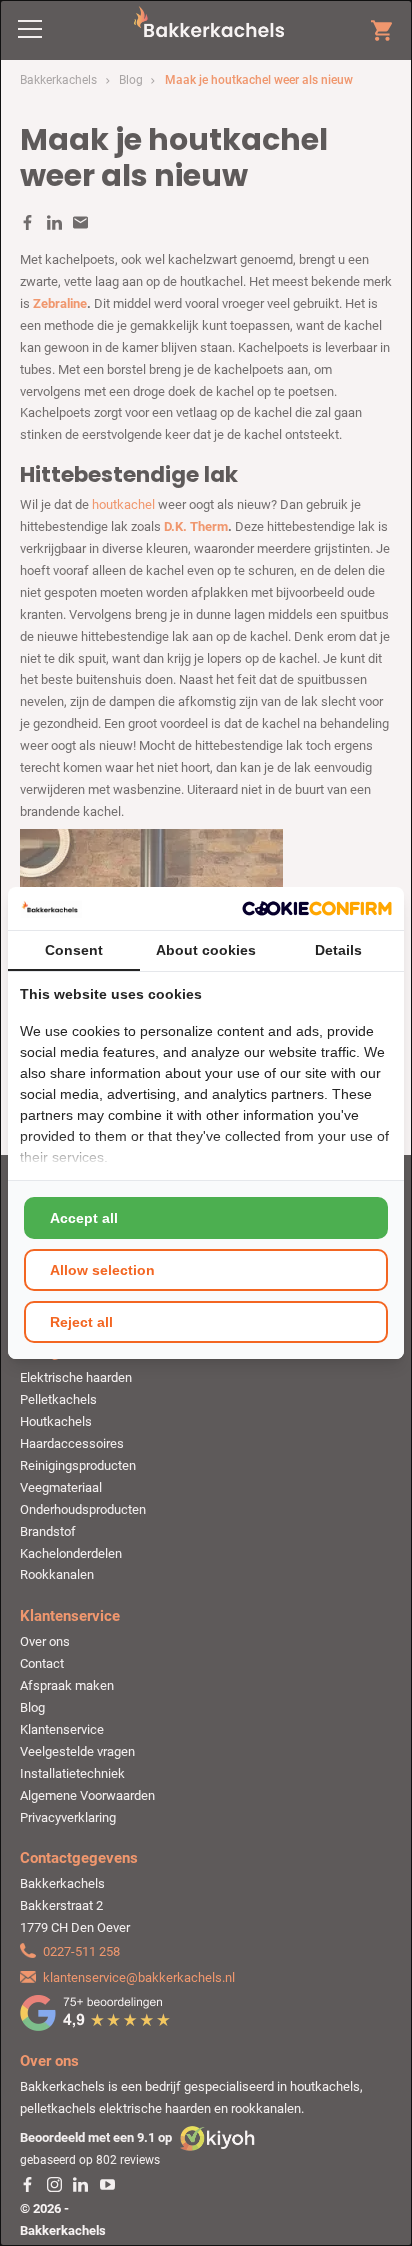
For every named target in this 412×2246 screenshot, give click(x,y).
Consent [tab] (74, 950)
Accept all (84, 1218)
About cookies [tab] (206, 950)
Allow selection (102, 1270)
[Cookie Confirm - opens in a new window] (317, 908)
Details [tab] (338, 950)
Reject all (81, 1322)
